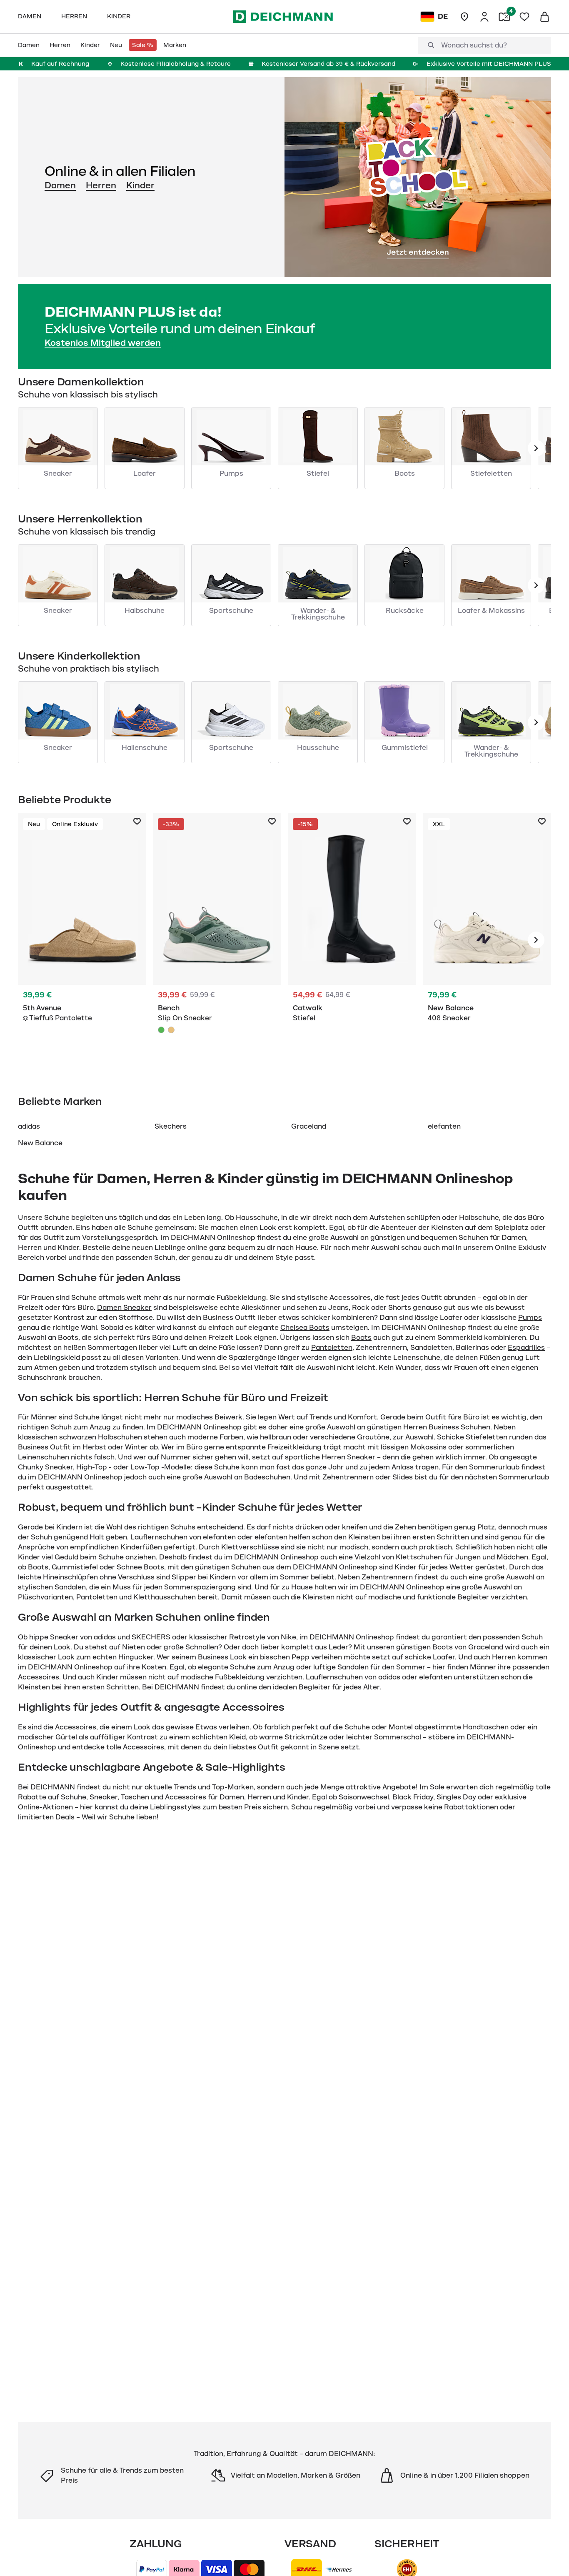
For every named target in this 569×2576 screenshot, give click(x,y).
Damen (60, 185)
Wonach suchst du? (474, 45)
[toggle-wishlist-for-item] (137, 822)
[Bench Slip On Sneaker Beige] (171, 1030)
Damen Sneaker (124, 1308)
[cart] (544, 17)
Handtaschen (486, 1727)
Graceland (309, 1127)
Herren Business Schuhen (447, 1427)
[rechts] (536, 940)
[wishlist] (524, 17)
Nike (288, 1637)
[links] (536, 448)
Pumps (530, 1318)
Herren (101, 185)
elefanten (444, 1127)
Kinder (140, 185)
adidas (29, 1127)
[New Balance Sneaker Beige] (487, 940)
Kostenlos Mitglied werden (103, 343)
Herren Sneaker (348, 1457)
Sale (437, 1787)
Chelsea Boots (305, 1328)
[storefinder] (464, 17)
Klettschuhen (419, 1557)
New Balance (40, 1143)
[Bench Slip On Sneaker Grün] (217, 940)
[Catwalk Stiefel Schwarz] (352, 940)
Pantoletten (332, 1348)
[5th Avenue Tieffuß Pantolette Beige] (82, 940)
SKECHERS (151, 1637)
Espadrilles (526, 1348)
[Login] (484, 17)
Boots (361, 1338)
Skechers (171, 1127)
